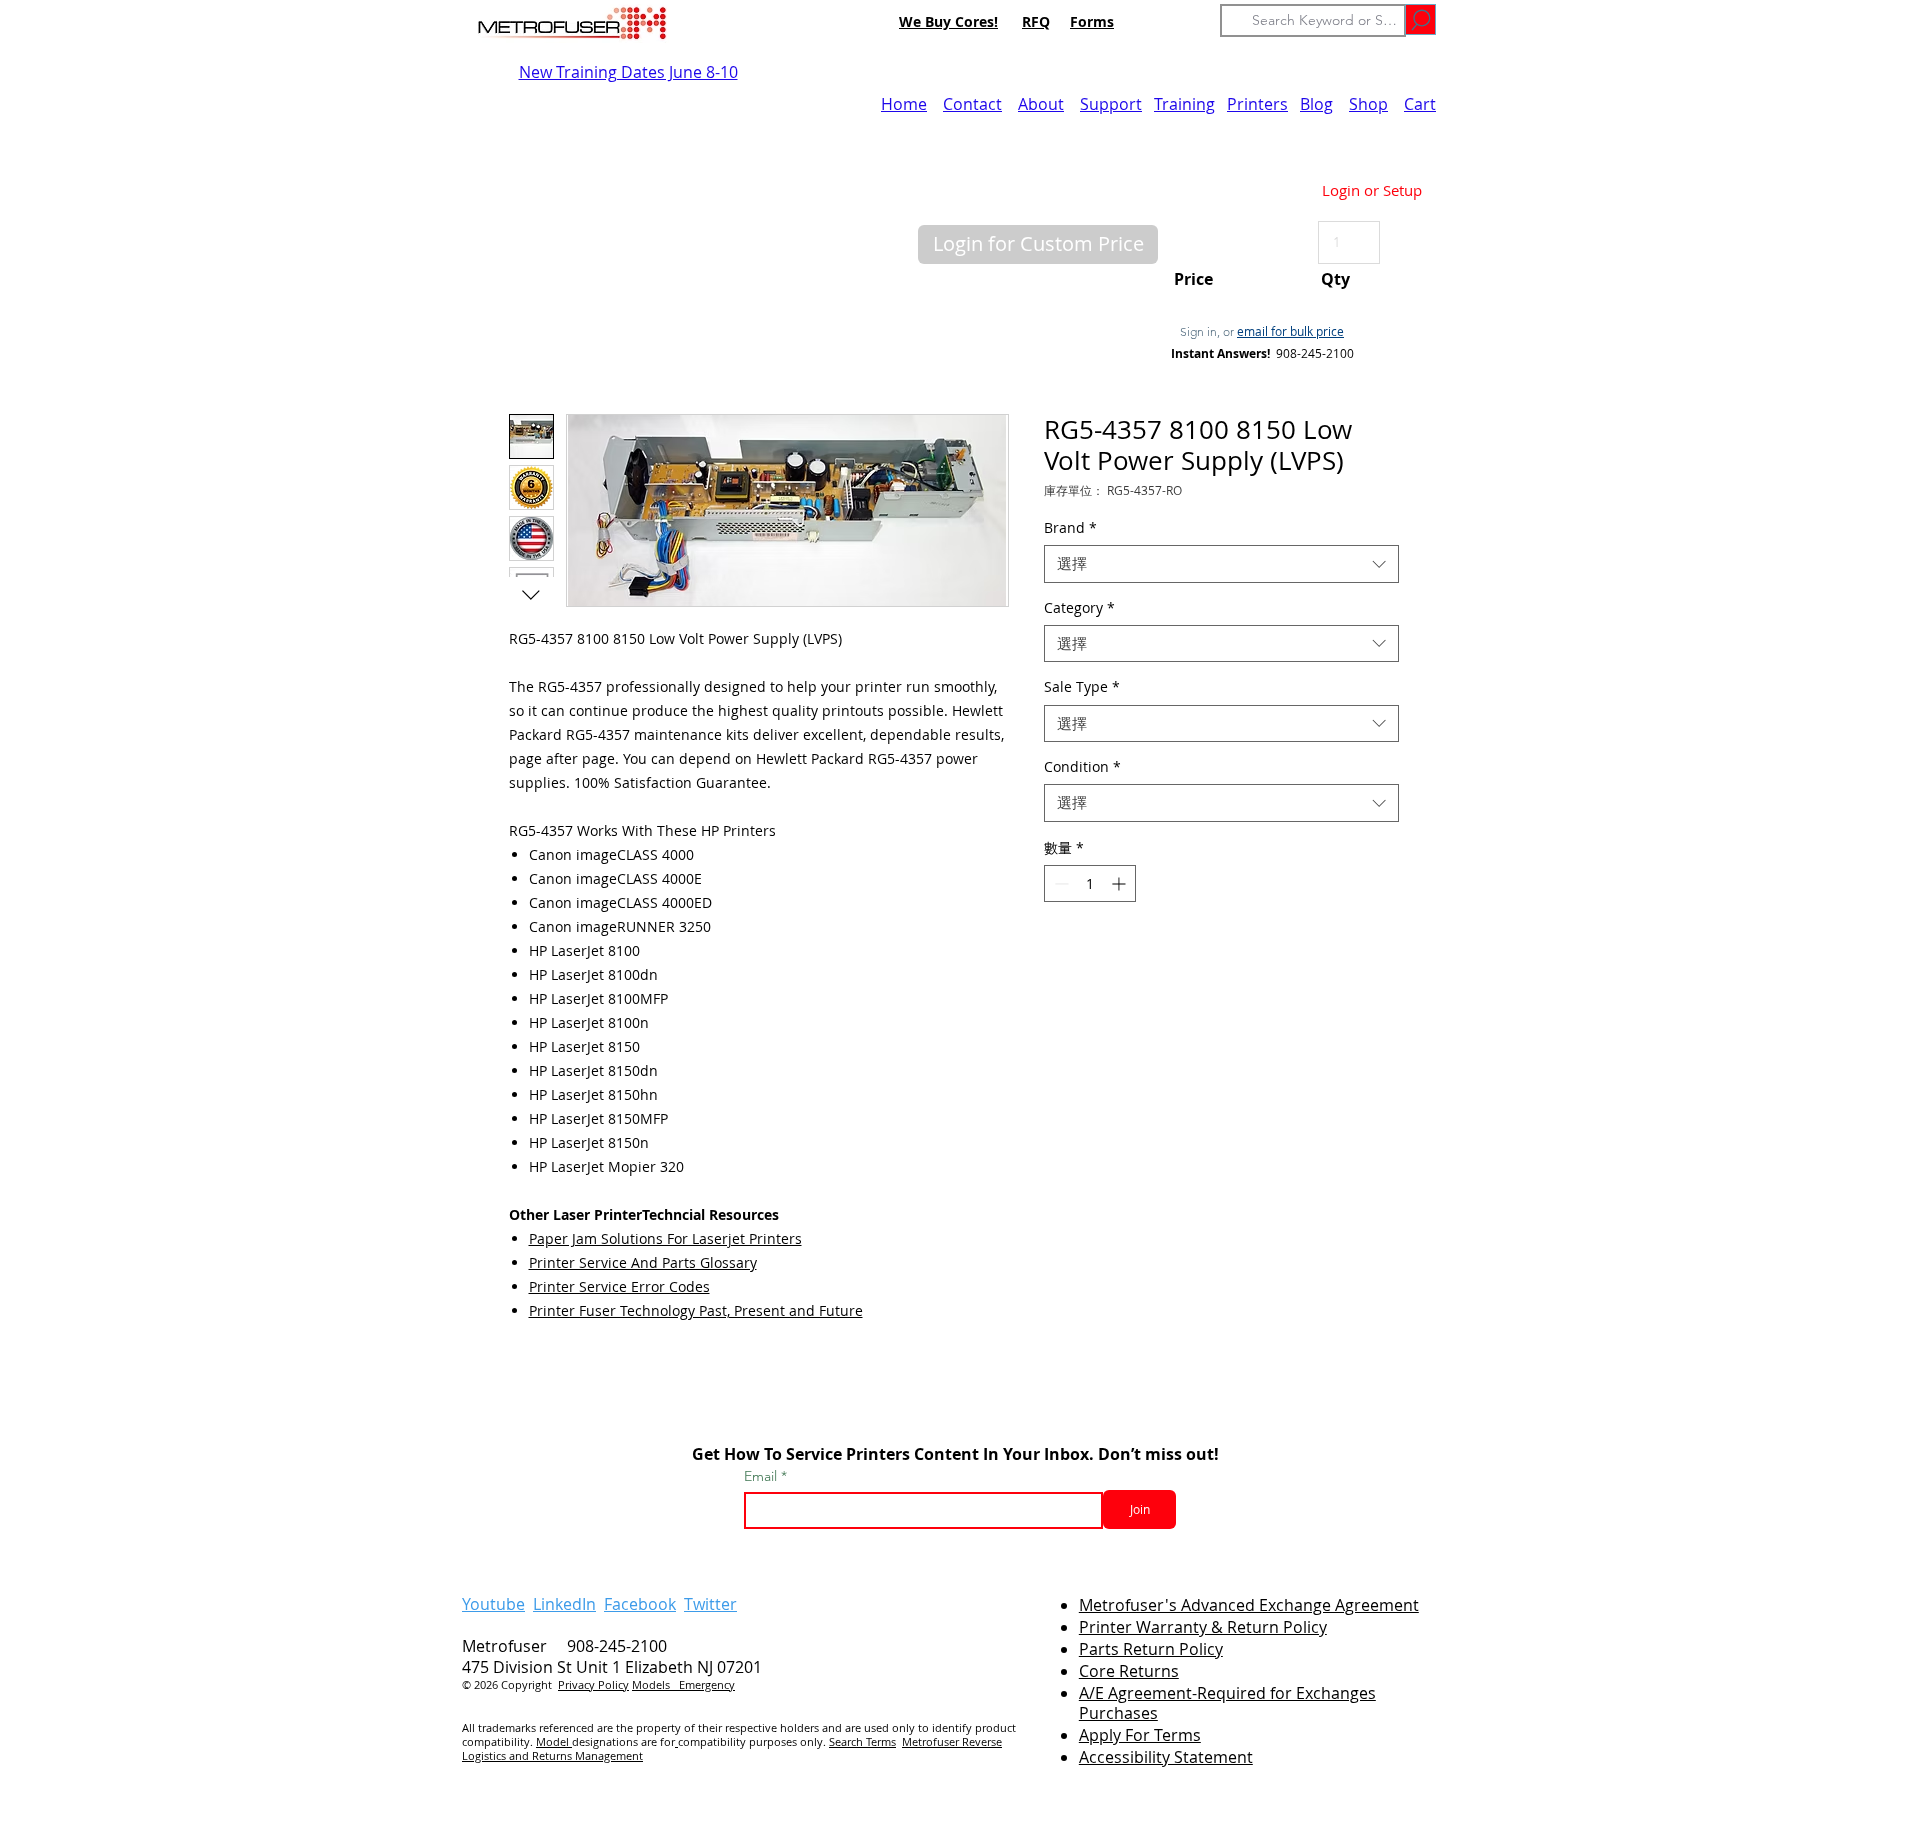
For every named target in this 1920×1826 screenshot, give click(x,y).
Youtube (493, 1604)
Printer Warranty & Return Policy (1203, 1627)
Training (1184, 104)
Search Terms (862, 1741)
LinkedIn (564, 1604)
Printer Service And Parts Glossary (643, 1262)
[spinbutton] (1090, 883)
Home (904, 104)
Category (1079, 608)
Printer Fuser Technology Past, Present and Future (696, 1310)
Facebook (640, 1604)
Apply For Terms (1140, 1735)
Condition (1082, 767)
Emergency (707, 1684)
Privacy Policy (593, 1684)
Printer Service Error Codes (619, 1286)
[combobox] (1221, 564)
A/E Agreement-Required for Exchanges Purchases (1227, 1703)
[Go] (1420, 19)
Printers (1257, 104)
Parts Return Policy (1151, 1649)
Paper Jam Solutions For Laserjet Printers (665, 1238)
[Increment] (1120, 883)
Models (655, 1684)
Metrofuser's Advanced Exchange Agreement (1249, 1605)
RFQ (1036, 21)
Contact (972, 104)
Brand (1070, 528)
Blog (1316, 104)
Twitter (710, 1604)
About (1041, 104)
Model (554, 1741)
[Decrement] (1059, 883)
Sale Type (1082, 687)
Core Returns (1129, 1671)
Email (762, 1476)
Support (1111, 104)
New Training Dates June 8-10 (628, 72)
